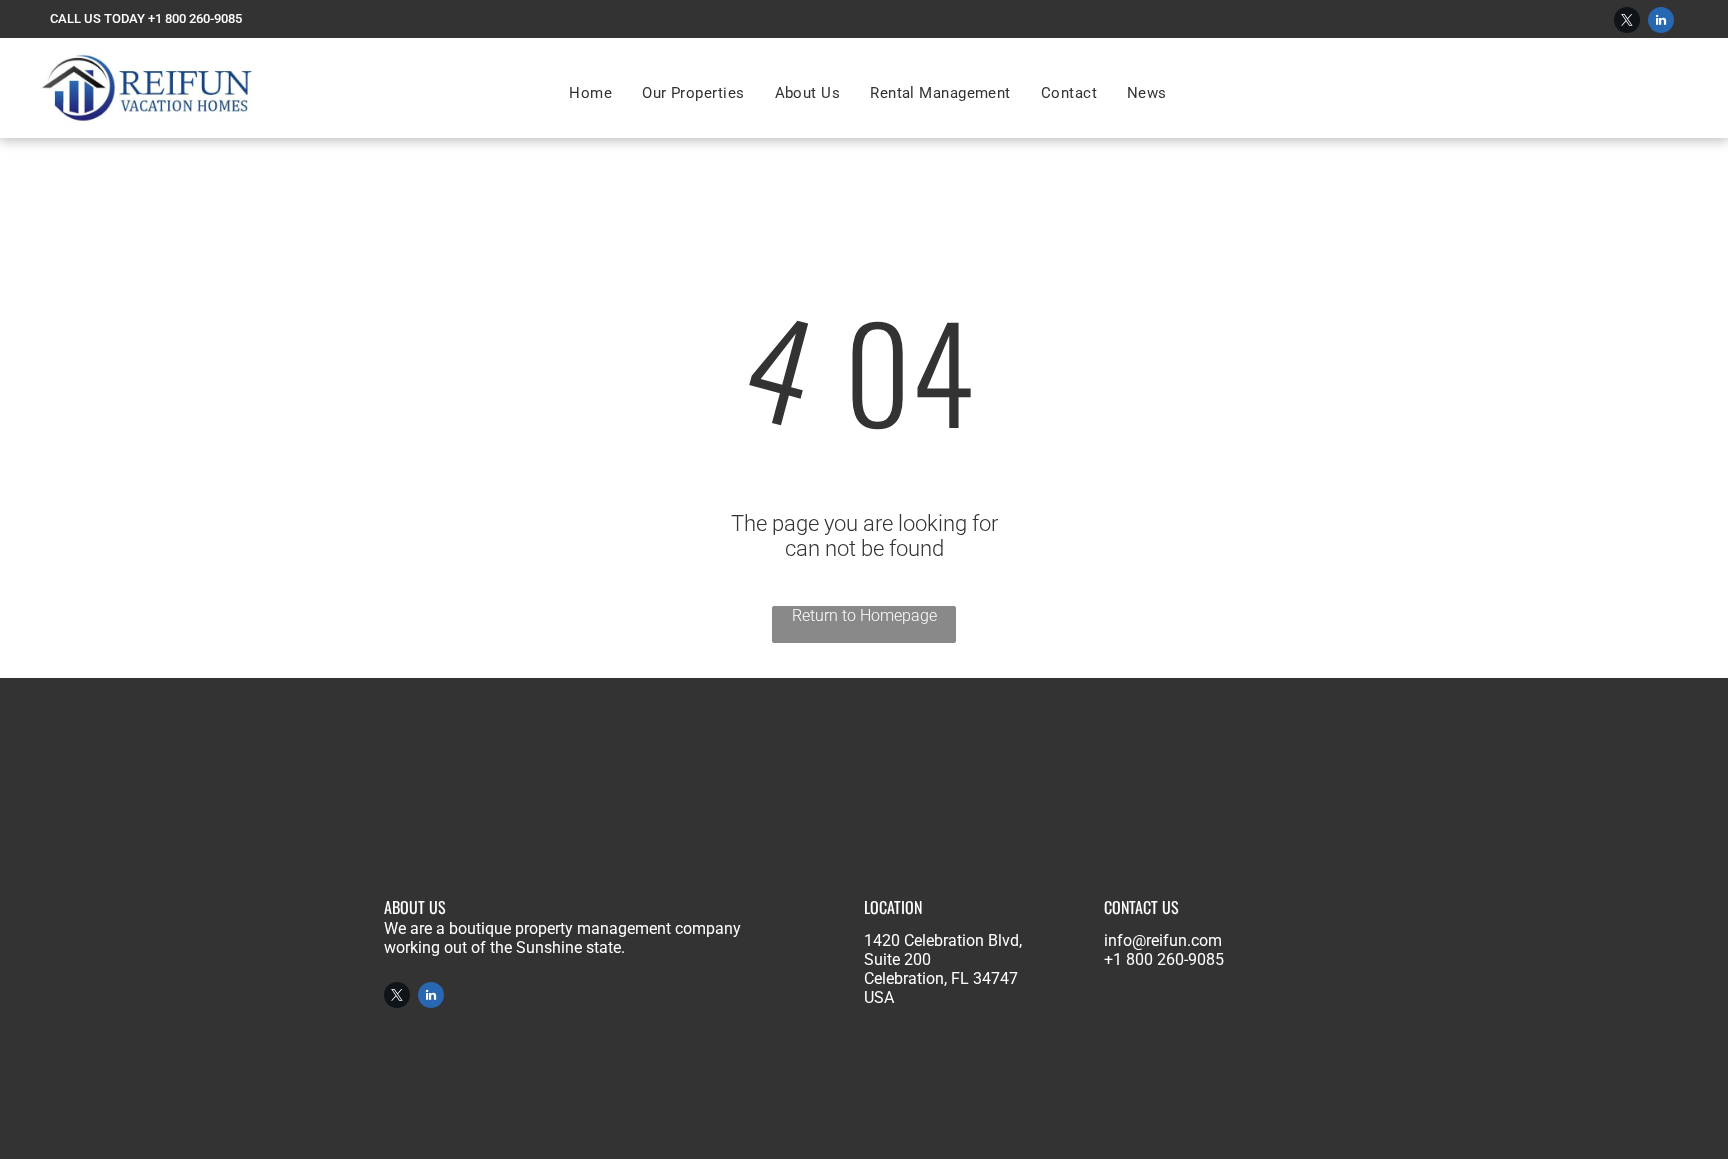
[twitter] (1627, 22)
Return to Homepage (864, 615)
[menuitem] (590, 93)
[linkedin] (1661, 22)
